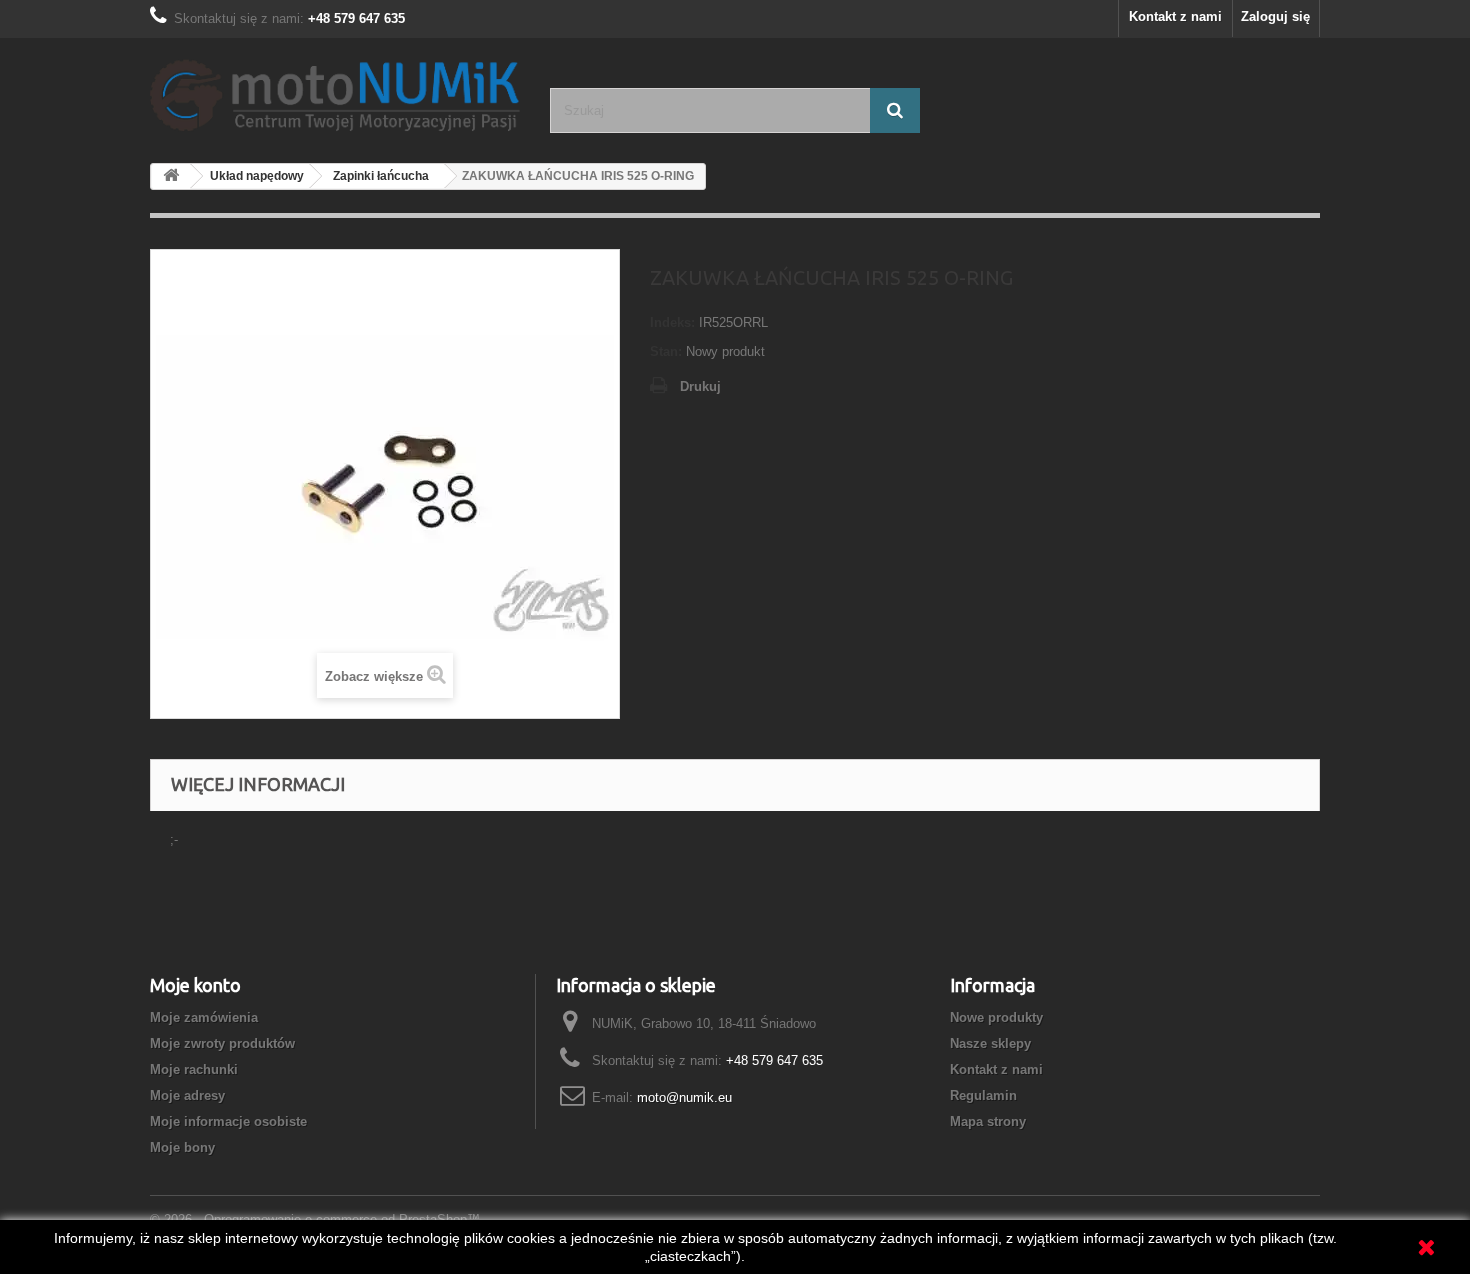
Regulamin (983, 1095)
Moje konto (195, 985)
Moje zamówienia (204, 1017)
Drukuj (700, 386)
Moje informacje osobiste (228, 1121)
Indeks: (672, 322)
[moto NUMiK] (335, 92)
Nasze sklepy (990, 1043)
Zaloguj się (1275, 16)
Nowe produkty (996, 1017)
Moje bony (182, 1147)
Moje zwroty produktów (222, 1043)
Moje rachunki (194, 1069)
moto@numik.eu (684, 1097)
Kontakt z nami (1175, 16)
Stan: (666, 351)
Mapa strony (988, 1121)
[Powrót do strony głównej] (171, 176)
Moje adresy (187, 1095)
